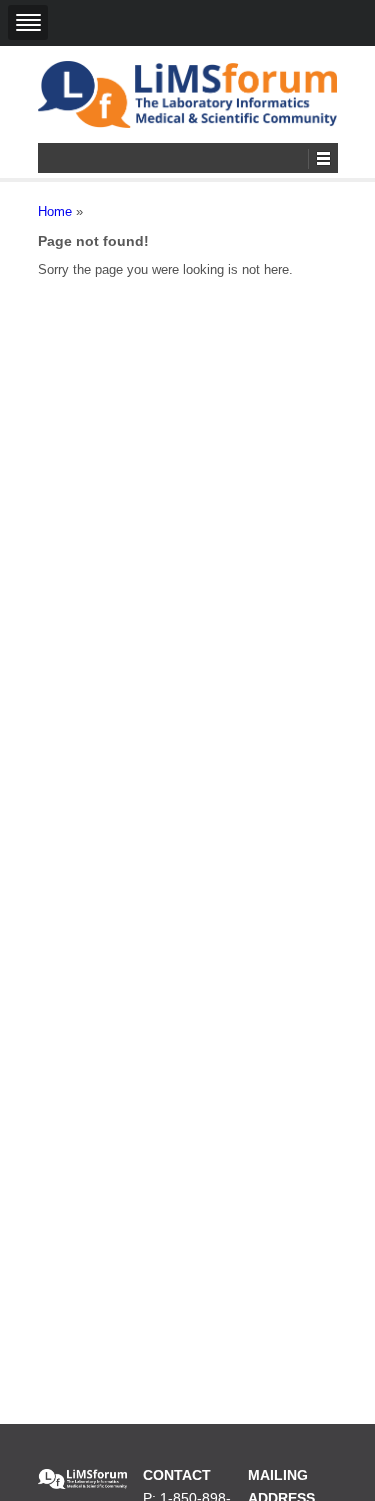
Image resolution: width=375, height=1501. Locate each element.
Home (55, 211)
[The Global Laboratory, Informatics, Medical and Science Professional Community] (188, 94)
